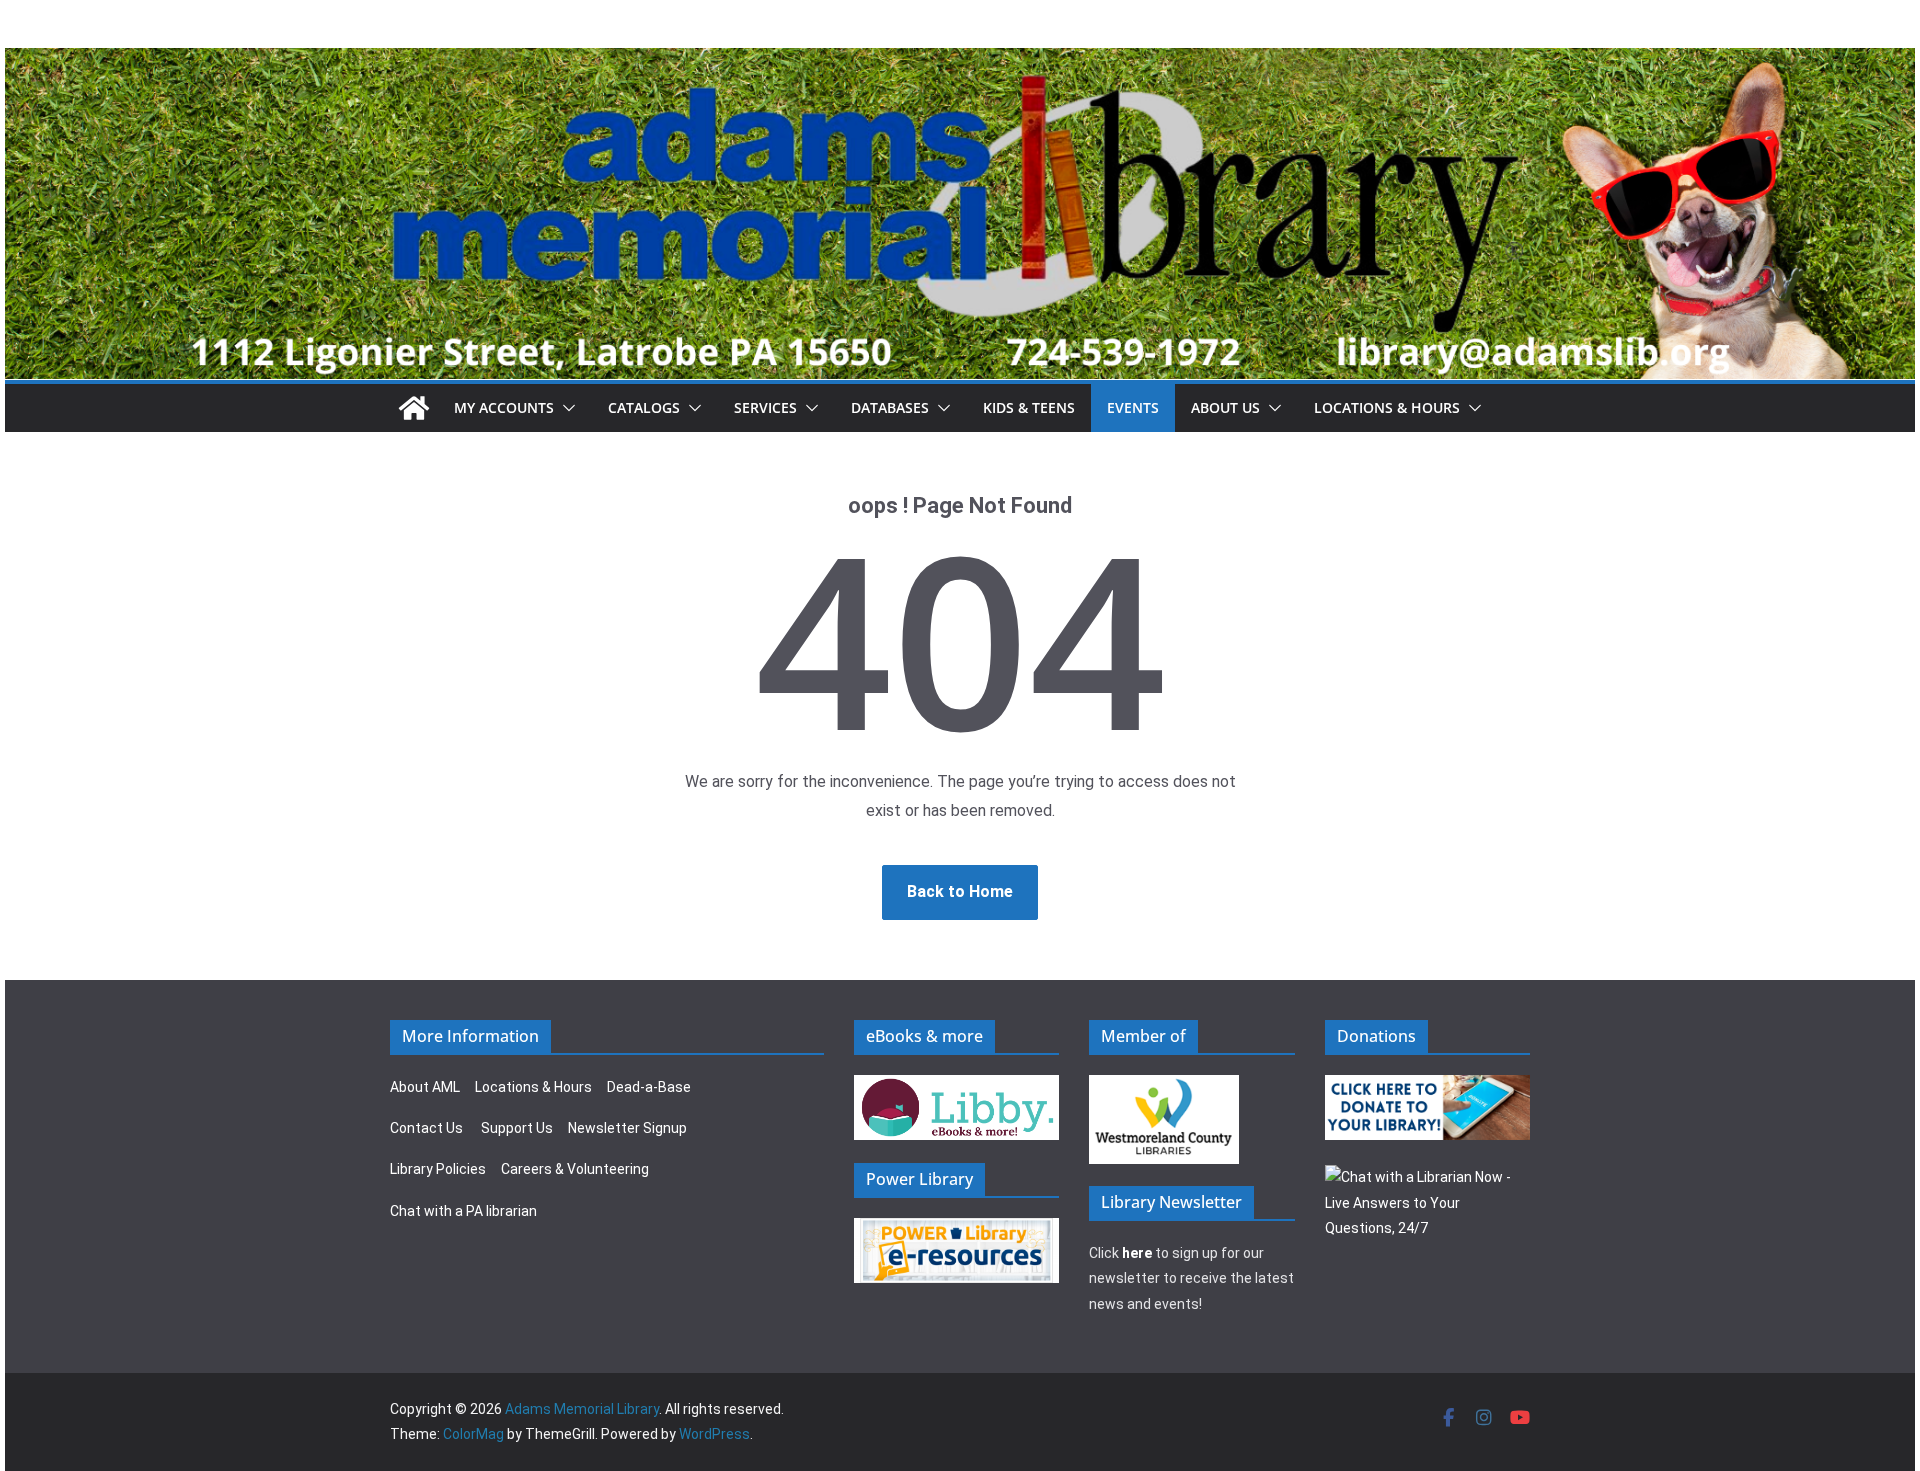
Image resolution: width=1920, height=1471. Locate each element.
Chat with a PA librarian (463, 1211)
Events (1133, 407)
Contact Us (426, 1128)
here (1137, 1253)
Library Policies (438, 1169)
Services (765, 407)
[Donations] (1428, 1087)
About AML (425, 1087)
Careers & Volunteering (575, 1169)
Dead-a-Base (649, 1087)
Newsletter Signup (627, 1128)
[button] (565, 408)
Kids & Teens (1029, 407)
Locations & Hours (533, 1087)
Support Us (517, 1128)
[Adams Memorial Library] (960, 61)
